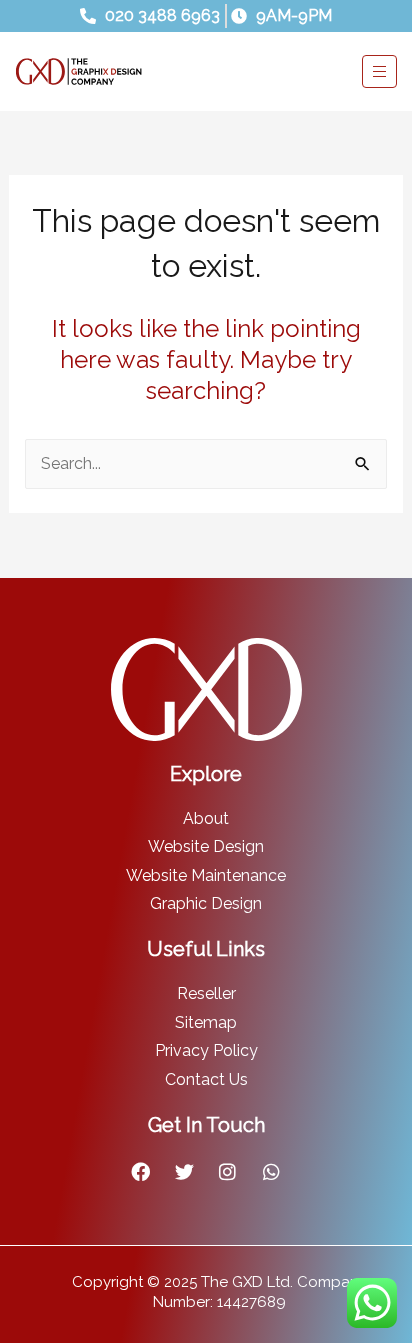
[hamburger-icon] (379, 71)
